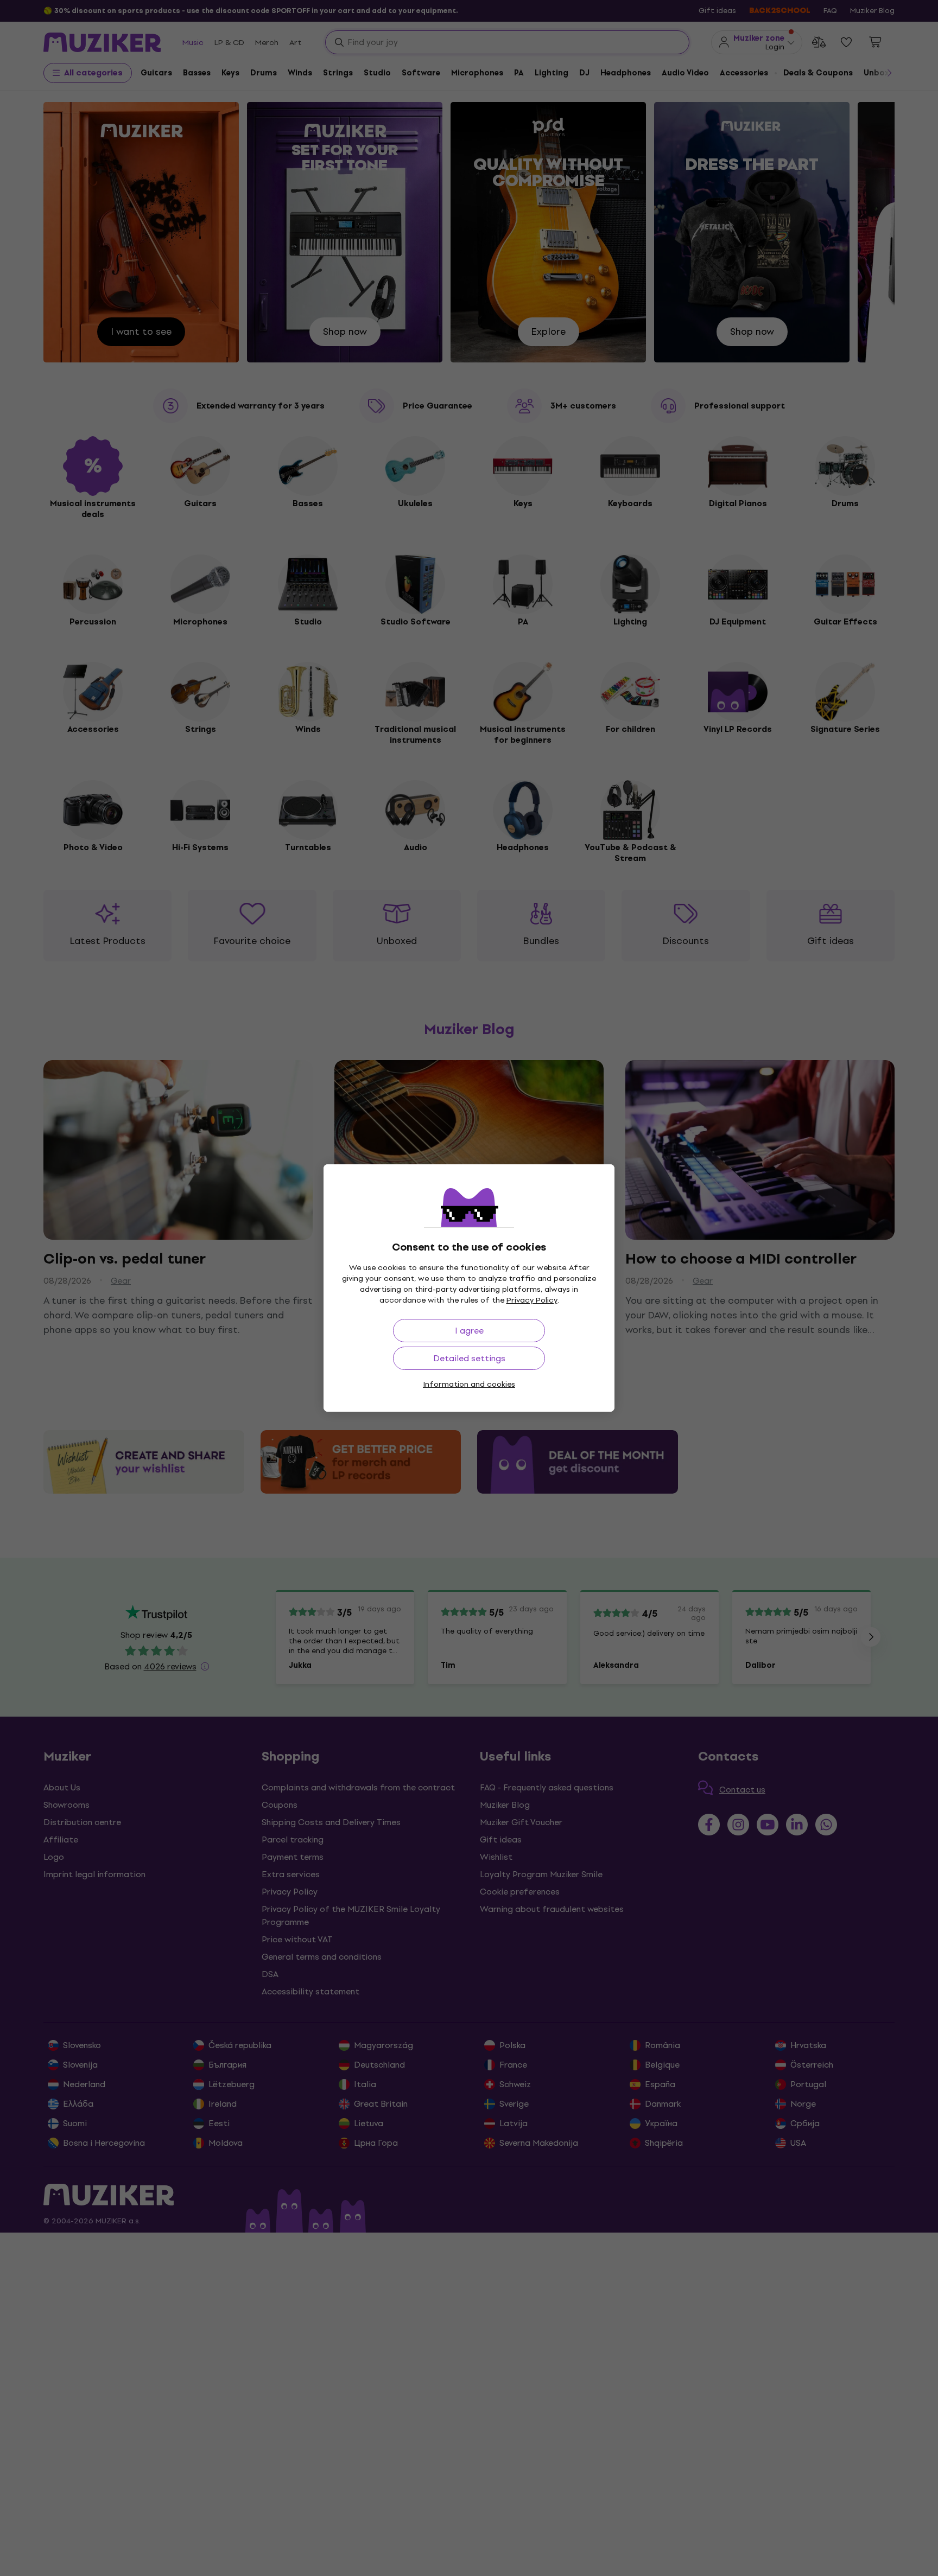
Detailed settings (469, 1358)
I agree (469, 1331)
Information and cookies (469, 1384)
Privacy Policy (532, 1300)
